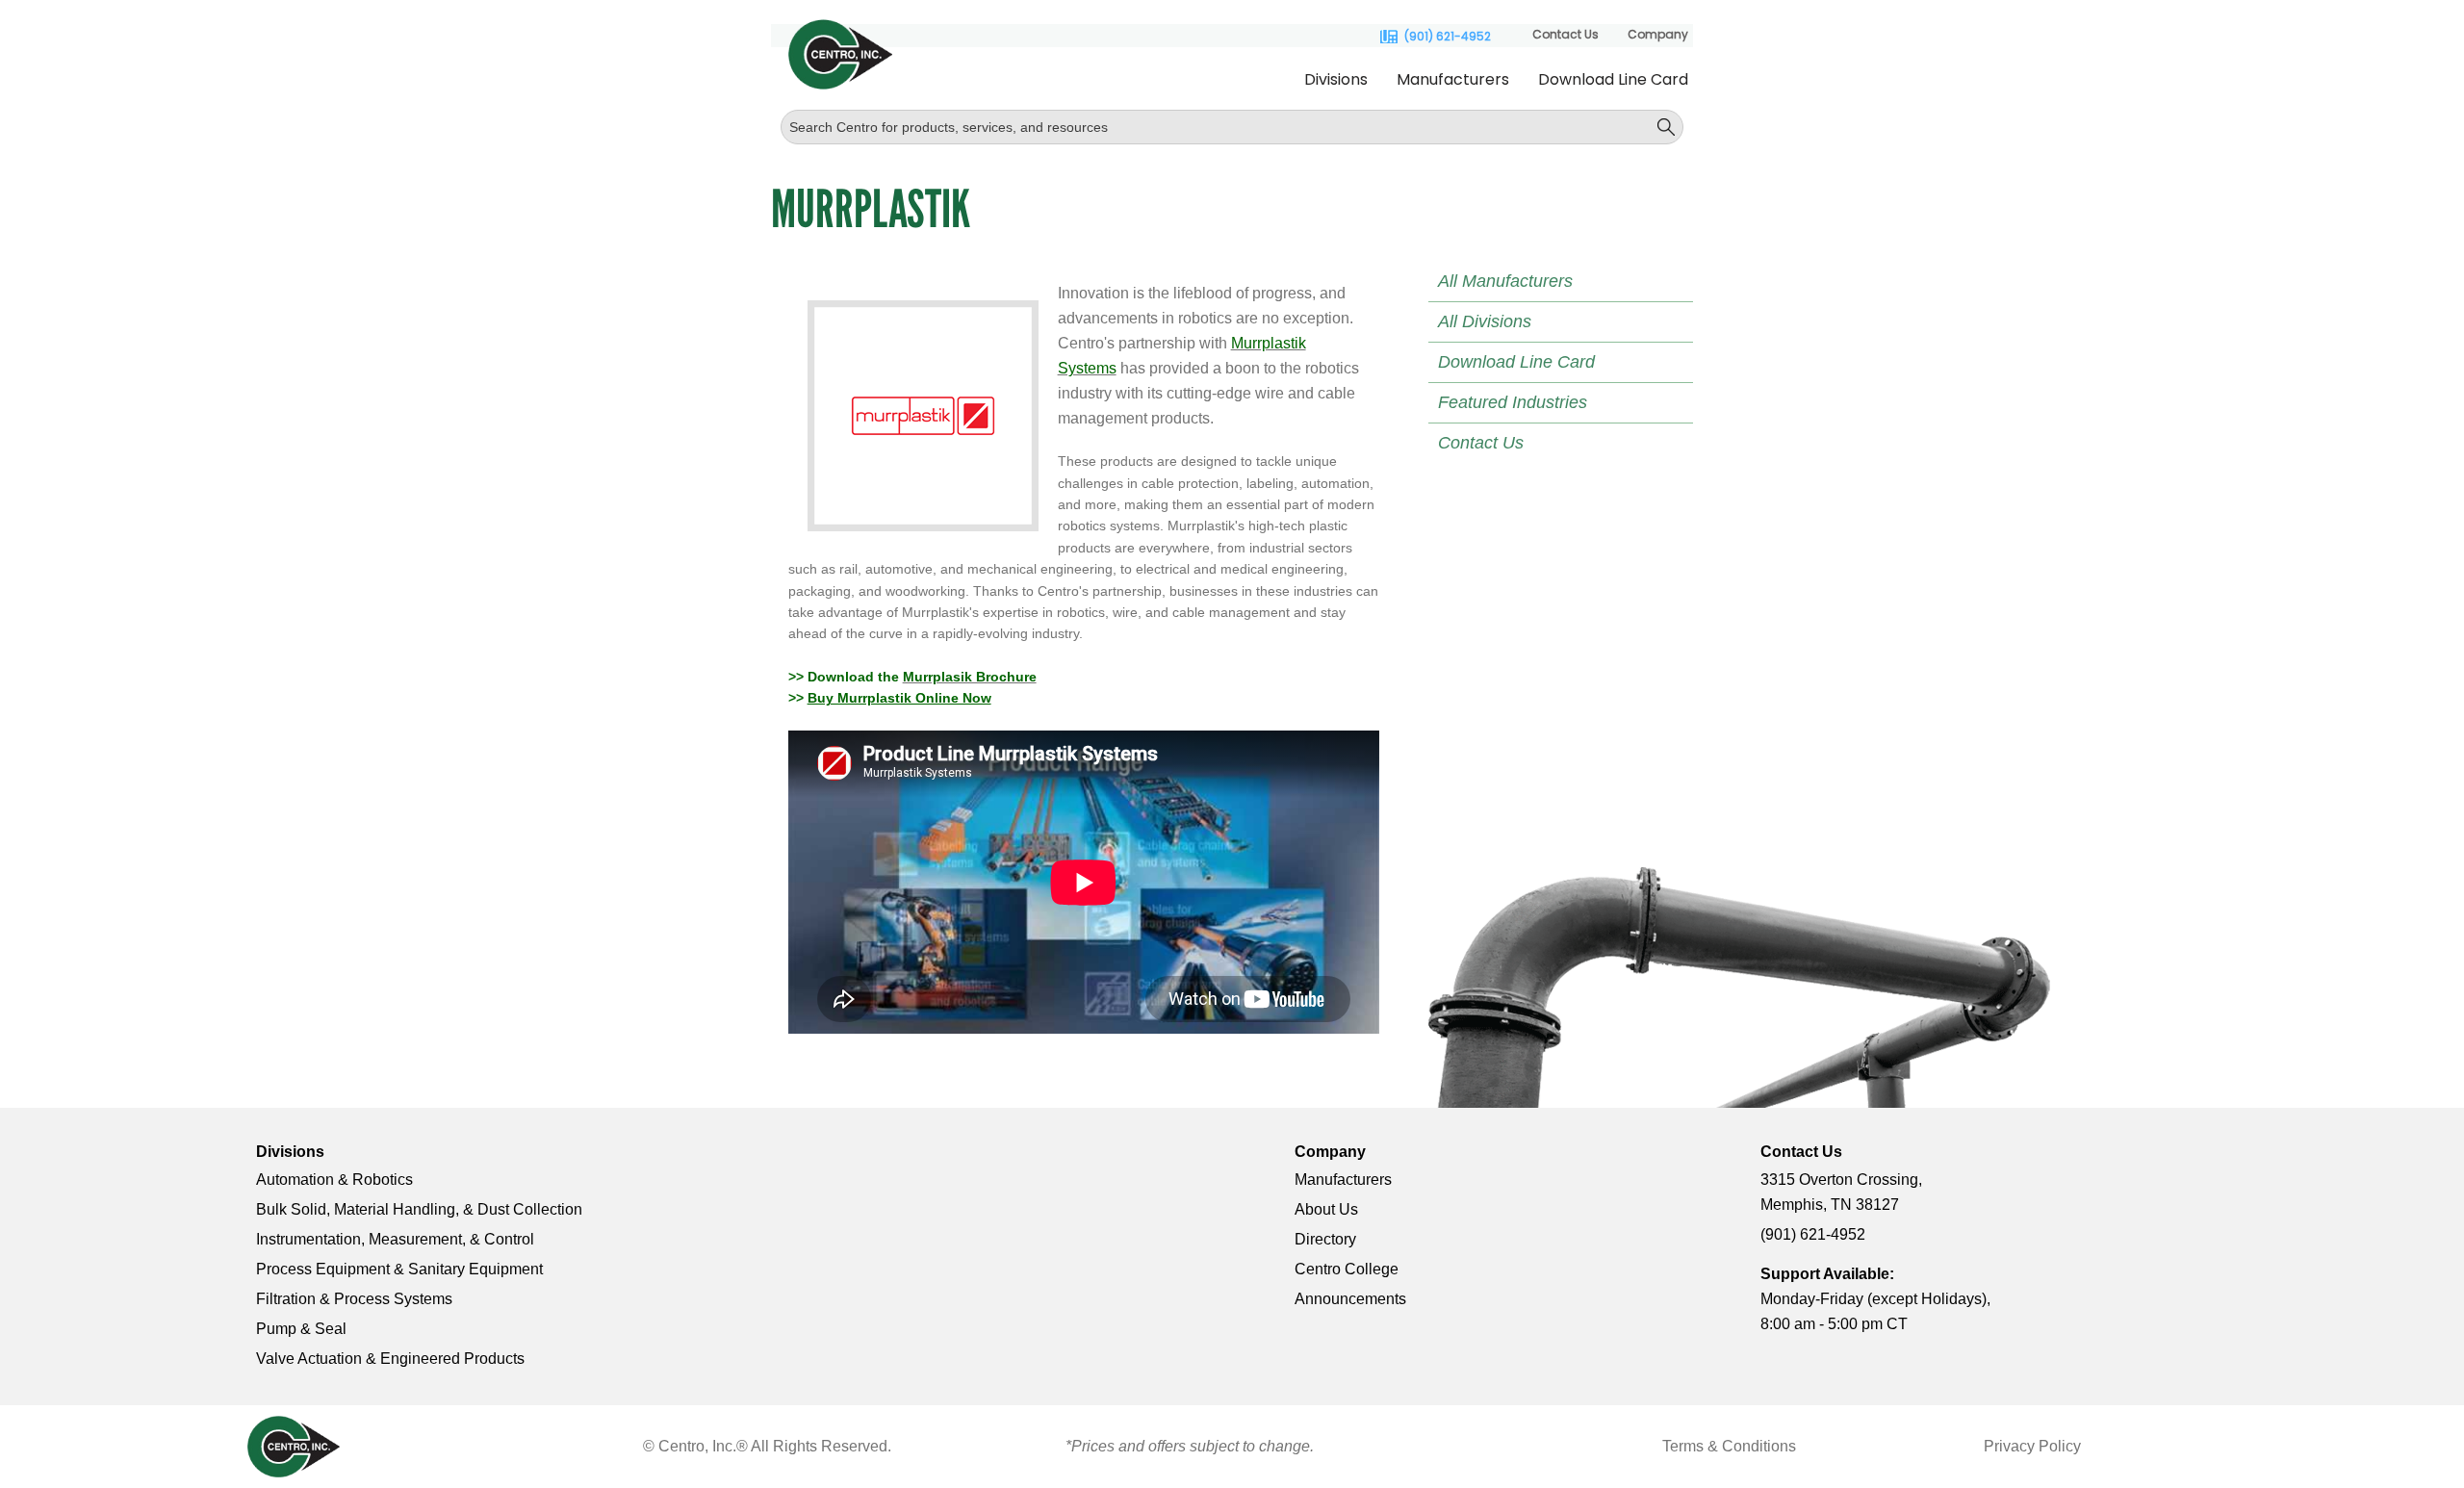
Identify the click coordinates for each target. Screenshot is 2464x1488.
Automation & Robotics (334, 1180)
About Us (1326, 1209)
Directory (1325, 1239)
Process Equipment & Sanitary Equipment (399, 1269)
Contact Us (1566, 34)
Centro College (1347, 1269)
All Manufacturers (1505, 281)
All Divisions (1485, 321)
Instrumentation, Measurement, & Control (395, 1239)
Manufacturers (1453, 79)
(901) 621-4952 (1448, 37)
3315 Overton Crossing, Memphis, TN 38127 (1841, 1192)
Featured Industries (1513, 402)
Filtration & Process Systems (354, 1299)
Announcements (1350, 1299)
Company (1658, 34)
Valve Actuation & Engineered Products (390, 1359)
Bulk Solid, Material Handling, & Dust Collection (419, 1209)
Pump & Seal (301, 1329)
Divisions (1336, 79)
